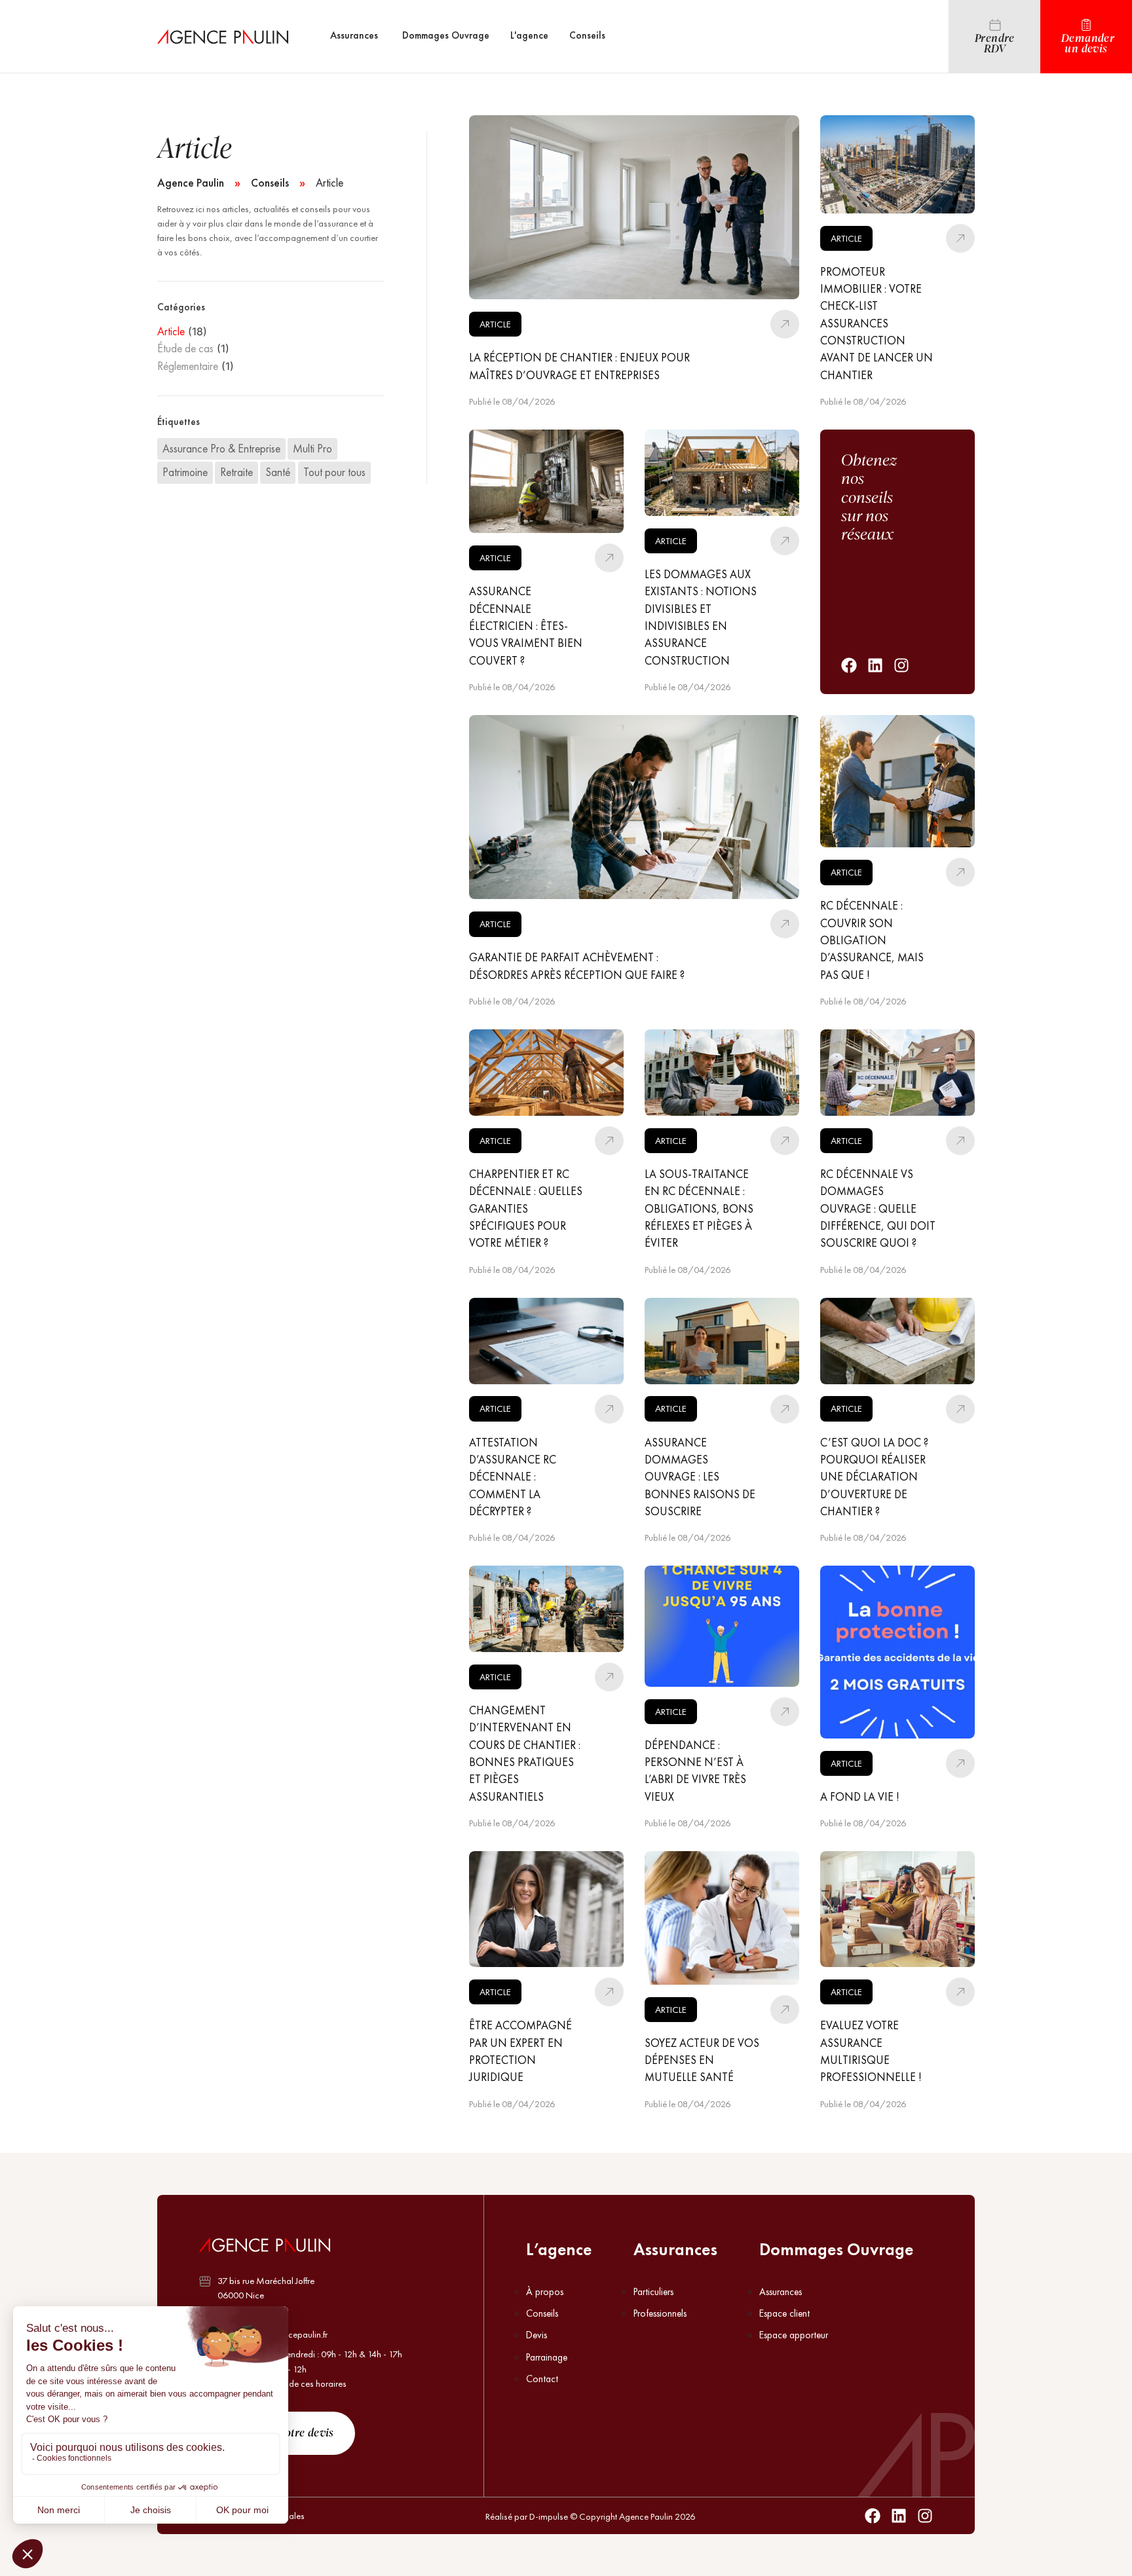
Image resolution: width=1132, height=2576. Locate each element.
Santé (278, 472)
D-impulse (549, 2516)
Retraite (236, 472)
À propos (545, 2292)
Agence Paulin (191, 183)
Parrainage (547, 2357)
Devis (537, 2335)
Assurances (675, 2249)
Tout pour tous (334, 472)
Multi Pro (312, 449)
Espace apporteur (794, 2335)
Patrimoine (185, 472)
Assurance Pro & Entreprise (221, 449)
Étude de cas (185, 348)
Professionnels (660, 2313)
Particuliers (653, 2292)
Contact (542, 2379)
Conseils (270, 183)
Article (171, 331)
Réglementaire (188, 366)
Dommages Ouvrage (836, 2249)
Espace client (784, 2313)
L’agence (559, 2249)
